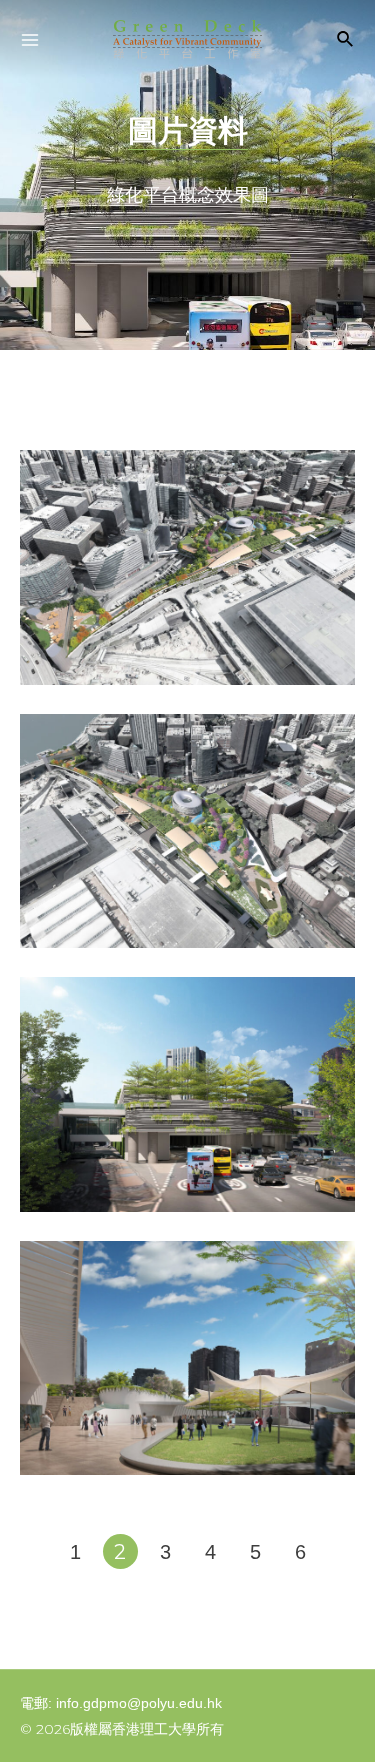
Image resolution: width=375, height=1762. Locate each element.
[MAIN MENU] (30, 40)
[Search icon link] (346, 42)
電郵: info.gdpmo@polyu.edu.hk (121, 1703)
